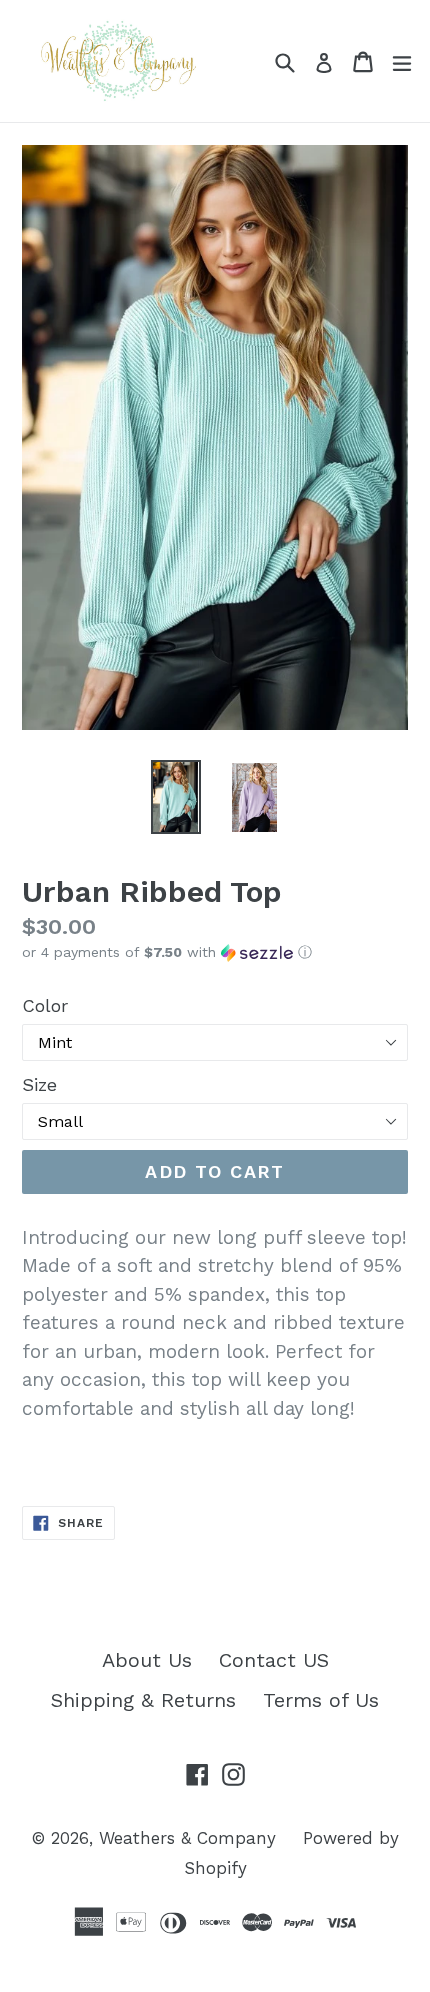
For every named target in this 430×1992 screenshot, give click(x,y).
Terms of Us (321, 1700)
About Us (147, 1660)
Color (45, 1005)
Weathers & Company (187, 1838)
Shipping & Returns (143, 1700)
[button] (215, 952)
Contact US (274, 1660)
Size (39, 1084)
